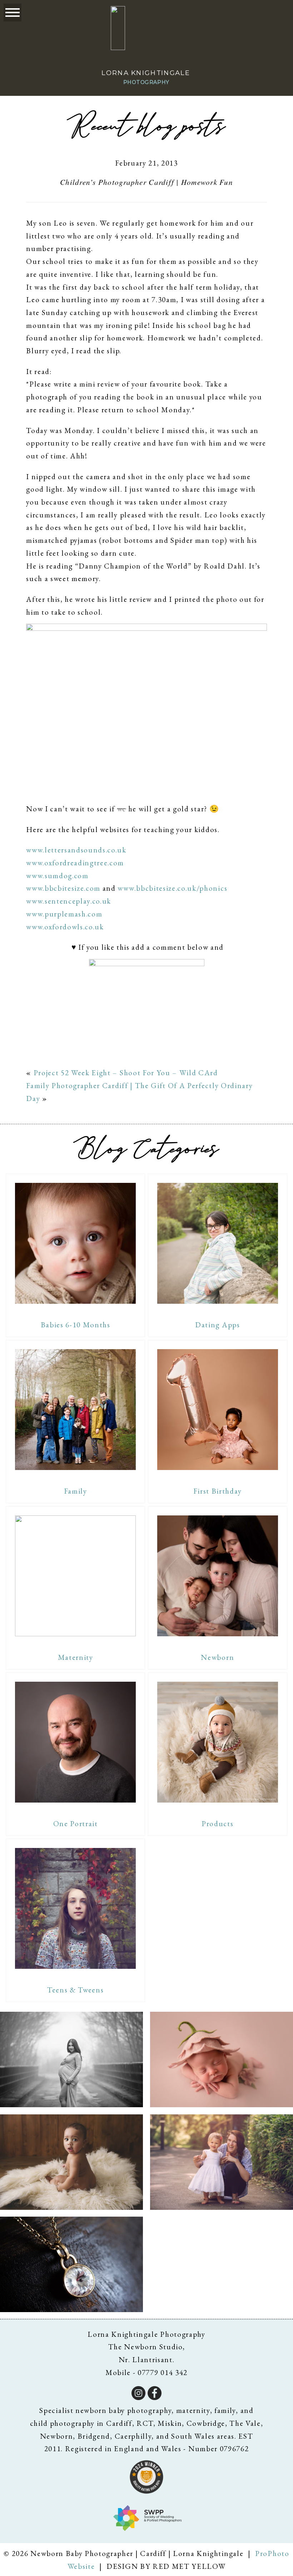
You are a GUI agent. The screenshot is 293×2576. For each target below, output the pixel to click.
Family (76, 1491)
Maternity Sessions (71, 2060)
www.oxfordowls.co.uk (65, 927)
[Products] (218, 1742)
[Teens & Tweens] (75, 1908)
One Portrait (76, 1823)
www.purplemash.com (64, 914)
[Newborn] (218, 1576)
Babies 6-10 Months (76, 1325)
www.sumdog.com (57, 876)
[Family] (75, 1410)
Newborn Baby (221, 2060)
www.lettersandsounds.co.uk (76, 850)
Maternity (76, 1657)
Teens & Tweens (76, 1990)
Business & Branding (71, 2265)
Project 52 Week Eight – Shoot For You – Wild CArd (126, 1073)
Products (217, 1823)
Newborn (217, 1657)
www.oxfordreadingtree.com (75, 863)
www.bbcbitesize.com (63, 888)
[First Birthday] (218, 1410)
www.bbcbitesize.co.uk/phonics (172, 888)
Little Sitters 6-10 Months (71, 2163)
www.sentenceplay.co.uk (69, 901)
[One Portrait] (75, 1742)
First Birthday (218, 1491)
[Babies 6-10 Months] (75, 1243)
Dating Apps (217, 1325)
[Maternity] (75, 1576)
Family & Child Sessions (221, 2163)
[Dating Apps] (218, 1243)
